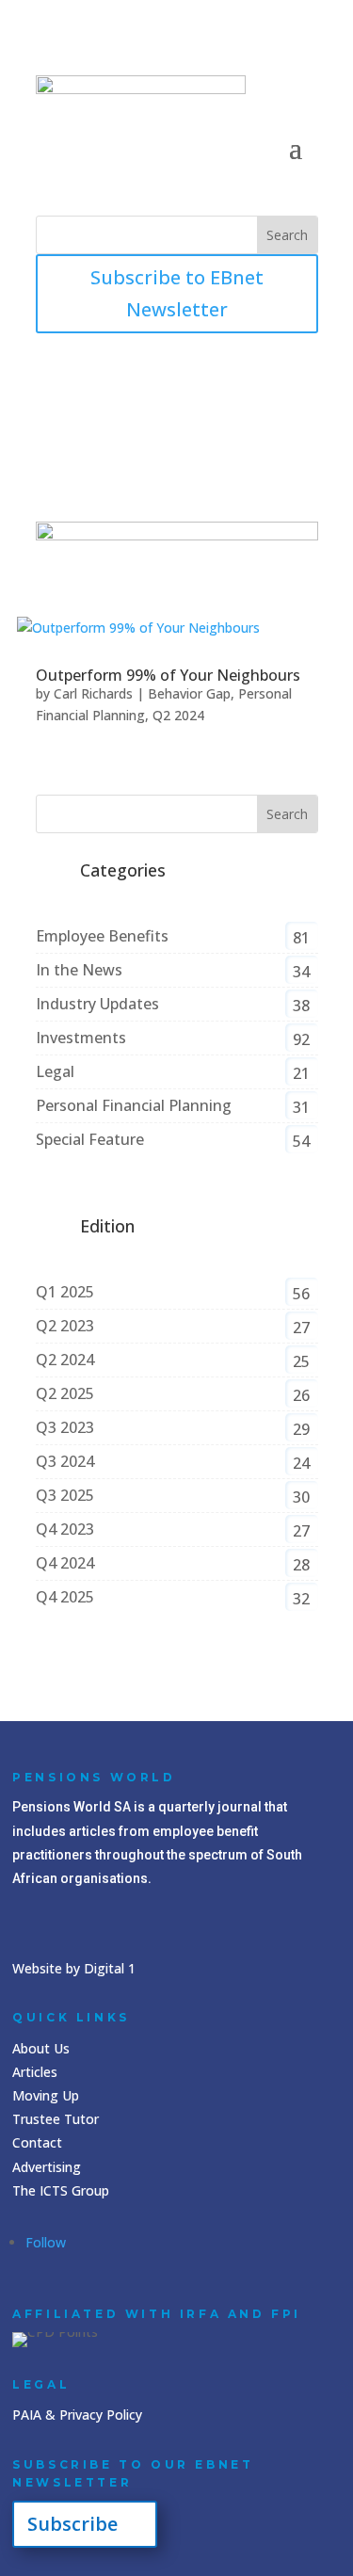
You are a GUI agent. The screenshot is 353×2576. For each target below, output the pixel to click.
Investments (81, 1038)
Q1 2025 (65, 1292)
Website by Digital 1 (74, 1968)
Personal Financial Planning (134, 1105)
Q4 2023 (65, 1529)
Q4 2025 (65, 1597)
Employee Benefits (102, 936)
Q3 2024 (65, 1461)
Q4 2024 (65, 1563)
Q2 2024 (178, 715)
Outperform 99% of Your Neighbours (168, 675)
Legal (55, 1071)
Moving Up (46, 2095)
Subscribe (72, 2524)
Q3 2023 (65, 1427)
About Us (41, 2048)
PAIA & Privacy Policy (77, 2415)
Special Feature (90, 1139)
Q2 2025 (65, 1393)
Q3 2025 (65, 1495)
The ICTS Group (61, 2190)
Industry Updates (97, 1004)
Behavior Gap (189, 693)
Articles (35, 2072)
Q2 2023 (65, 1326)
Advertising (47, 2167)
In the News (79, 970)
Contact (37, 2142)
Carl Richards (93, 693)
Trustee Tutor (56, 2119)
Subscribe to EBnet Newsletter (177, 293)
